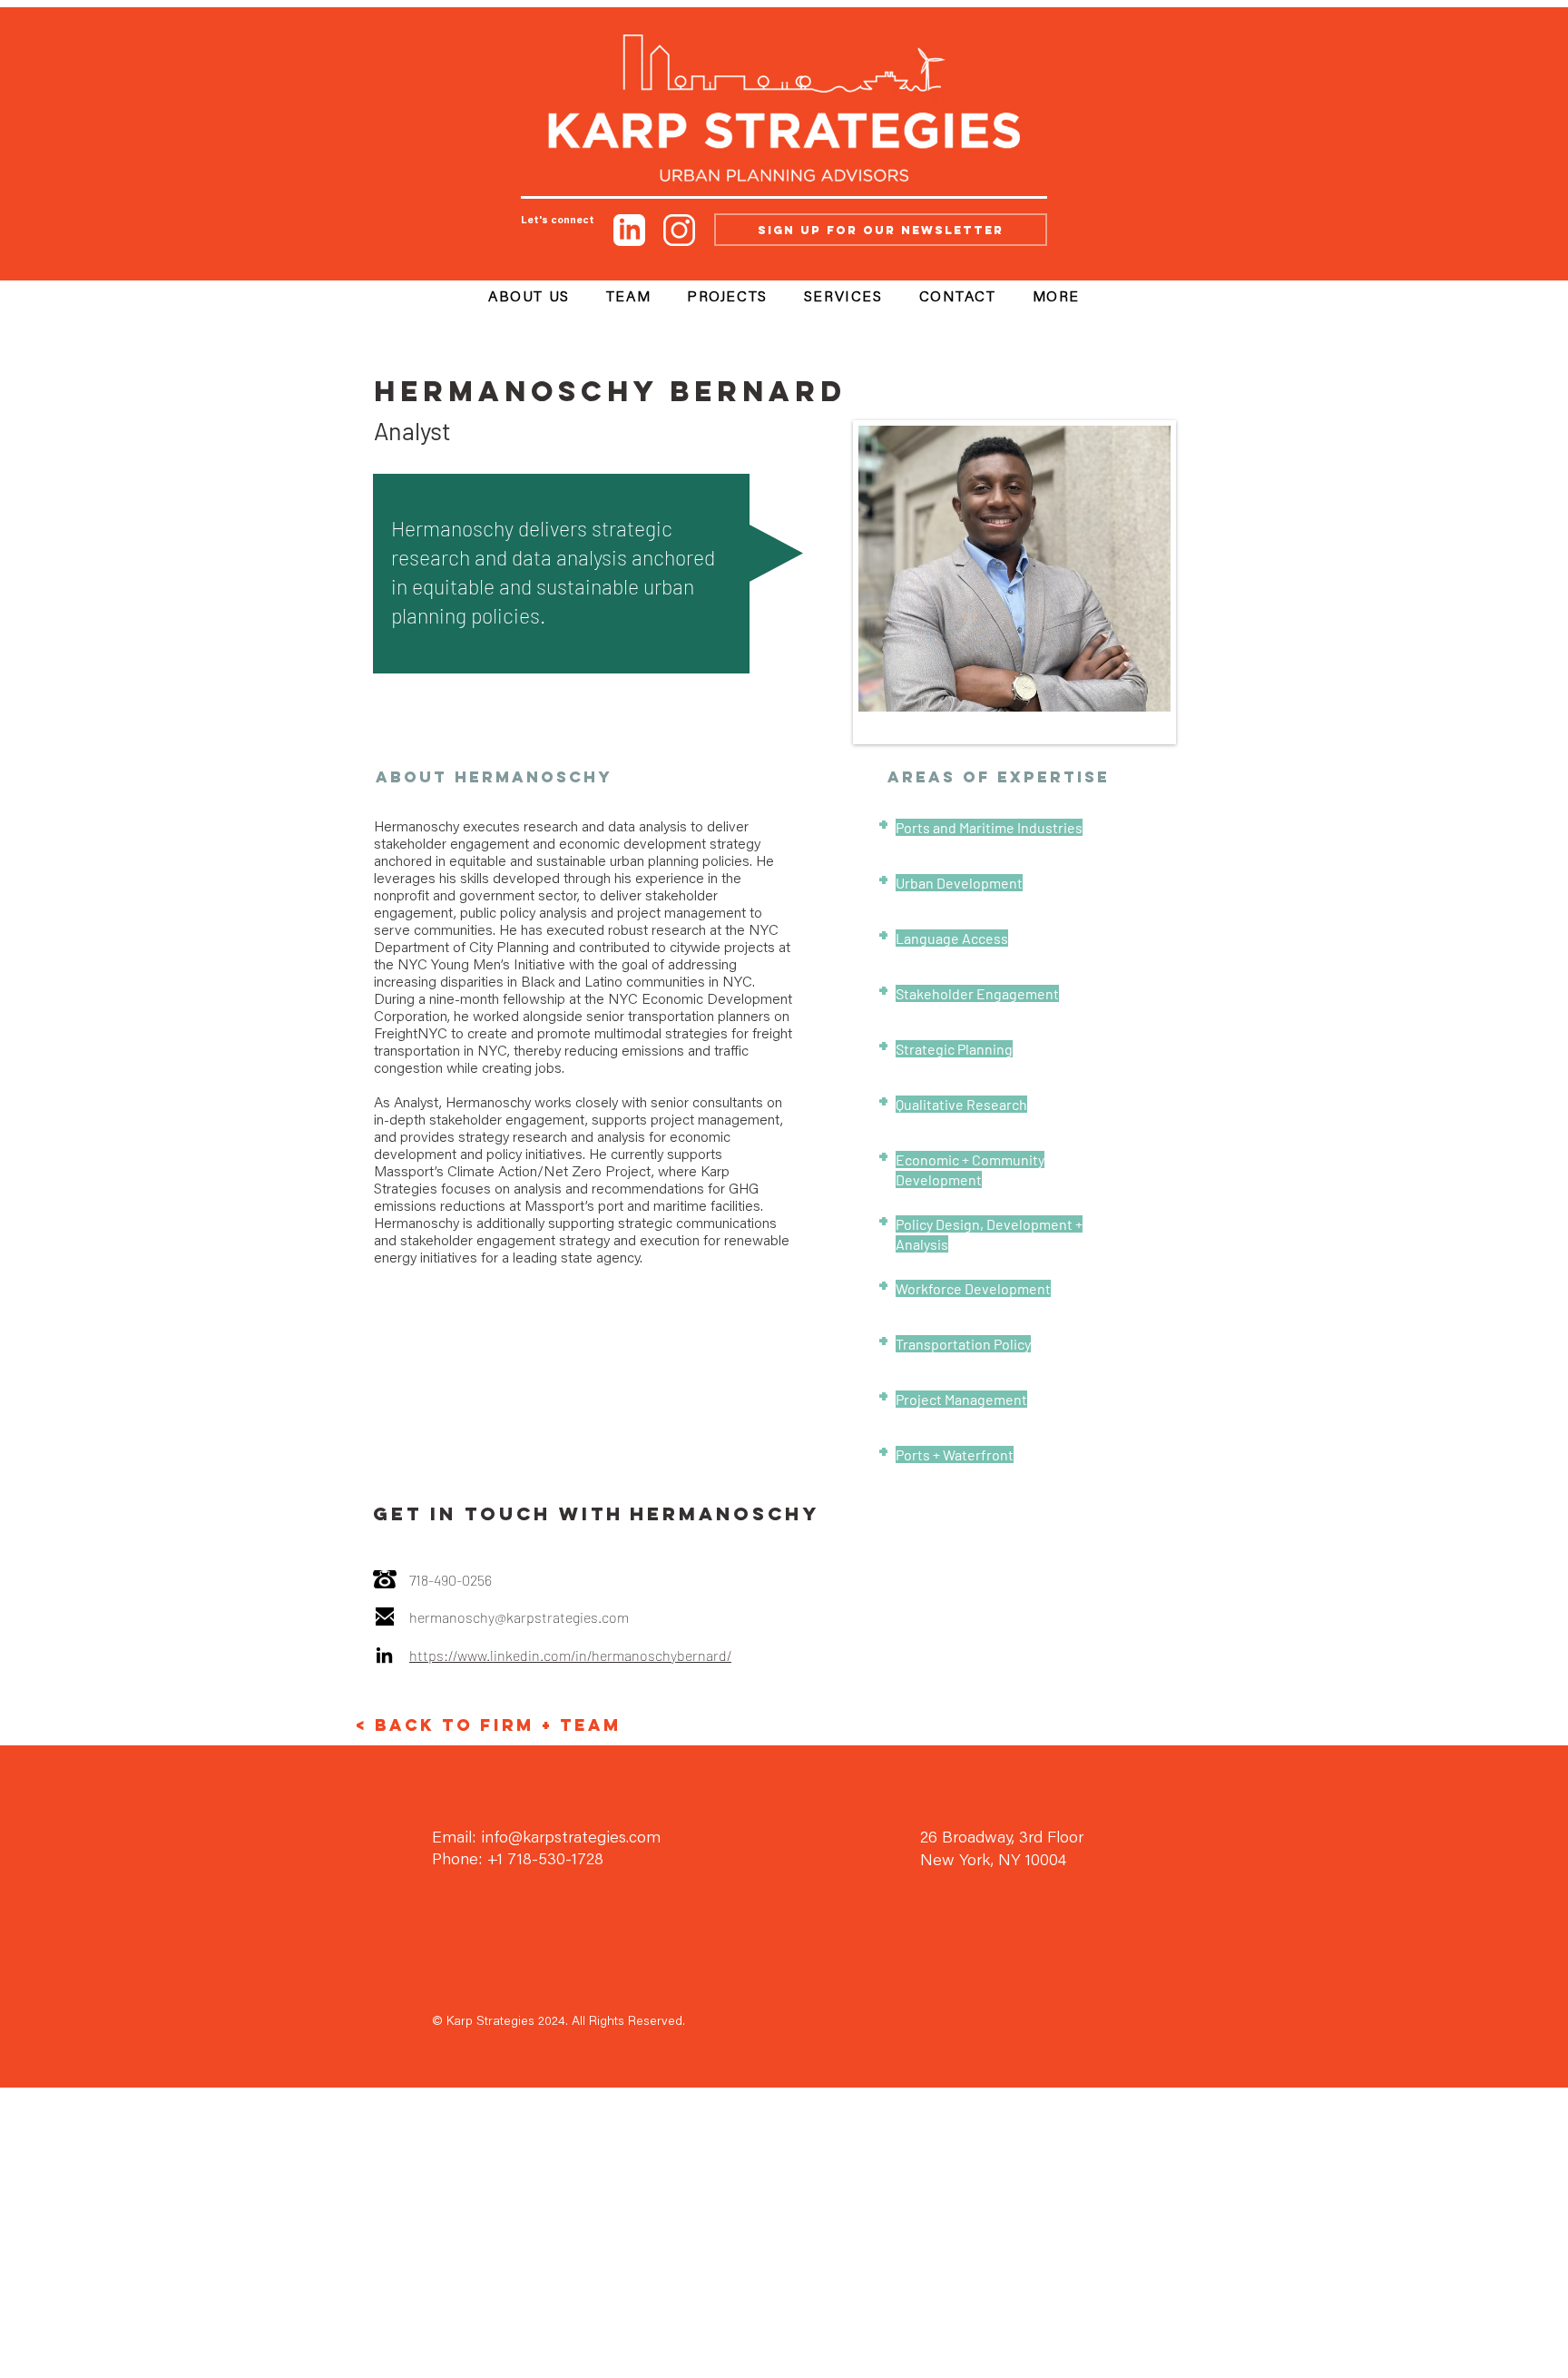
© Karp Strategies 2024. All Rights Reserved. (559, 2022)
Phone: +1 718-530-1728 (518, 1861)
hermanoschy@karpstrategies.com (519, 1617)
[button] (1056, 299)
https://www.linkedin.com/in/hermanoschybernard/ (570, 1655)
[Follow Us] (629, 230)
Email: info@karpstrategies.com (546, 1839)
